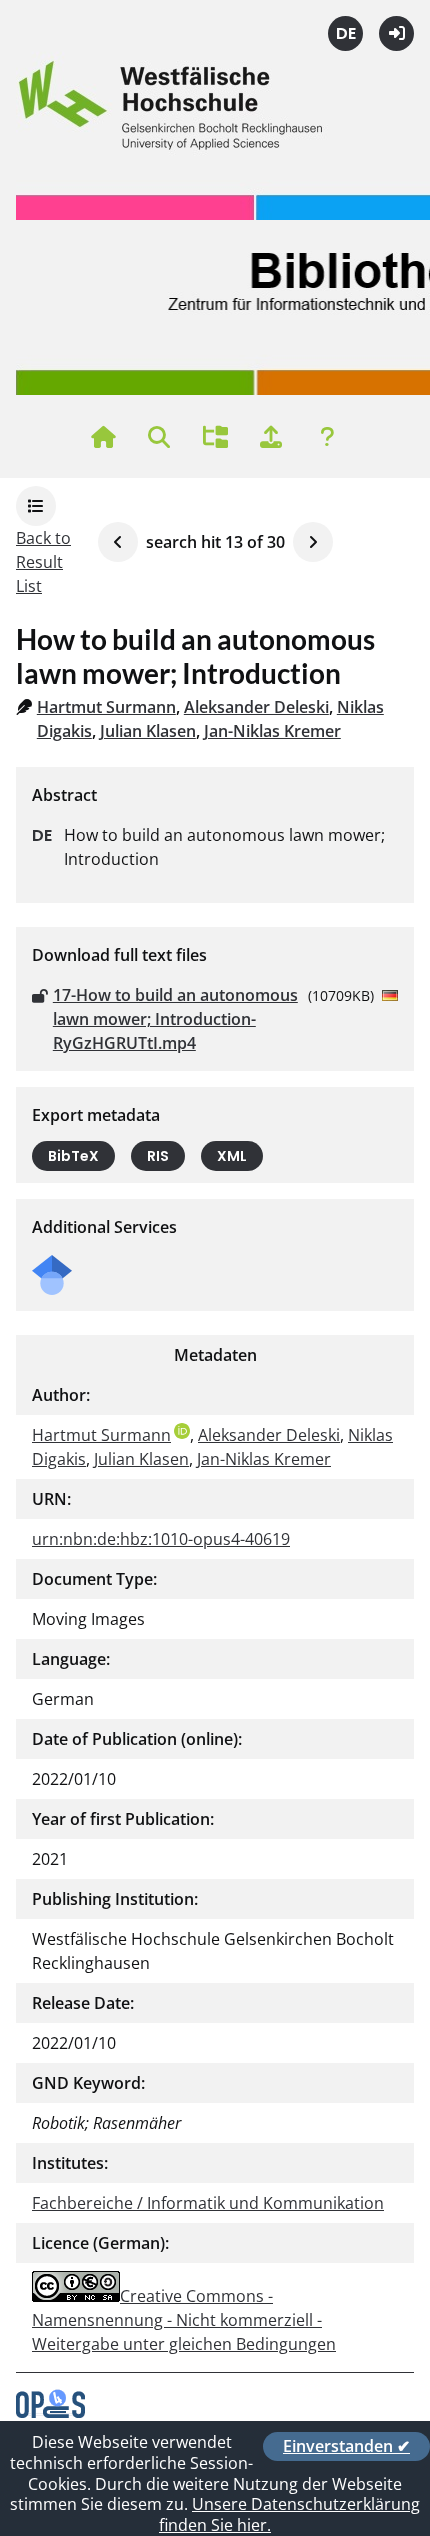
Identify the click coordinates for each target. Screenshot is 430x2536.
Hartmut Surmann (106, 707)
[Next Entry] (313, 542)
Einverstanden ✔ (346, 2446)
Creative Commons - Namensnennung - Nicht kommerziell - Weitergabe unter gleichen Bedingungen (184, 2320)
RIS (158, 1156)
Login (396, 33)
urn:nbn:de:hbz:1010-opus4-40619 (161, 1539)
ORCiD (182, 1431)
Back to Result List (43, 562)
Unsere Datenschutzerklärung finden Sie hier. (289, 2514)
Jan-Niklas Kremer (272, 731)
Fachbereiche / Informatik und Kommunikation (208, 2203)
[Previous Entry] (118, 542)
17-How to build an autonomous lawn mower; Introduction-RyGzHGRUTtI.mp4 (175, 1019)
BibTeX (73, 1156)
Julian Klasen (148, 731)
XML (232, 1156)
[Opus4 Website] (50, 2412)
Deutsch (345, 33)
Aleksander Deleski (256, 707)
